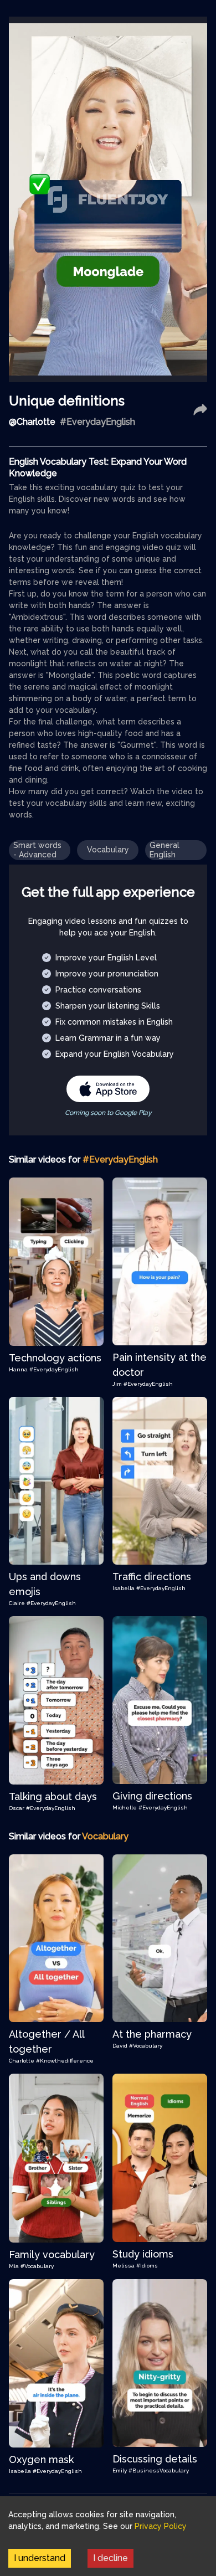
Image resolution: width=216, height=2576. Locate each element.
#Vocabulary (146, 2046)
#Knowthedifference (65, 2061)
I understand (40, 2558)
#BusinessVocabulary (159, 2470)
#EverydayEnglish (54, 1369)
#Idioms (147, 2266)
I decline (110, 2558)
